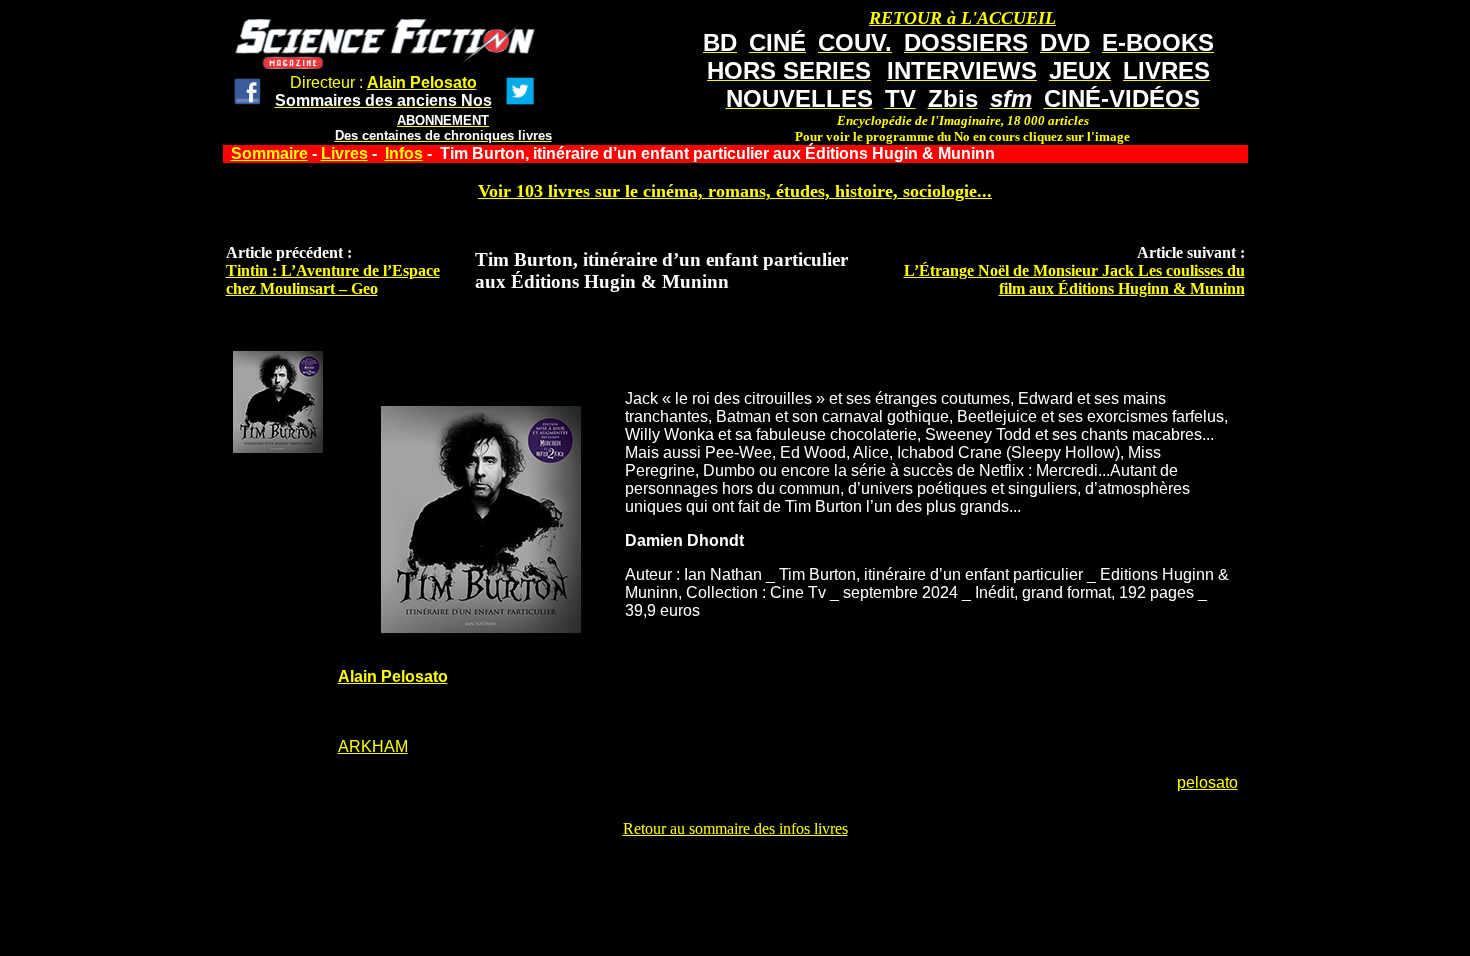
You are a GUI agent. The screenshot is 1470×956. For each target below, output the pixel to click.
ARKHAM (373, 746)
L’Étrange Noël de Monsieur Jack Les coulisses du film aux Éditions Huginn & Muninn (1074, 279)
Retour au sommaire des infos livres (735, 828)
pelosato (1207, 782)
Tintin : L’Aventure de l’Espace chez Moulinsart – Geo (333, 279)
